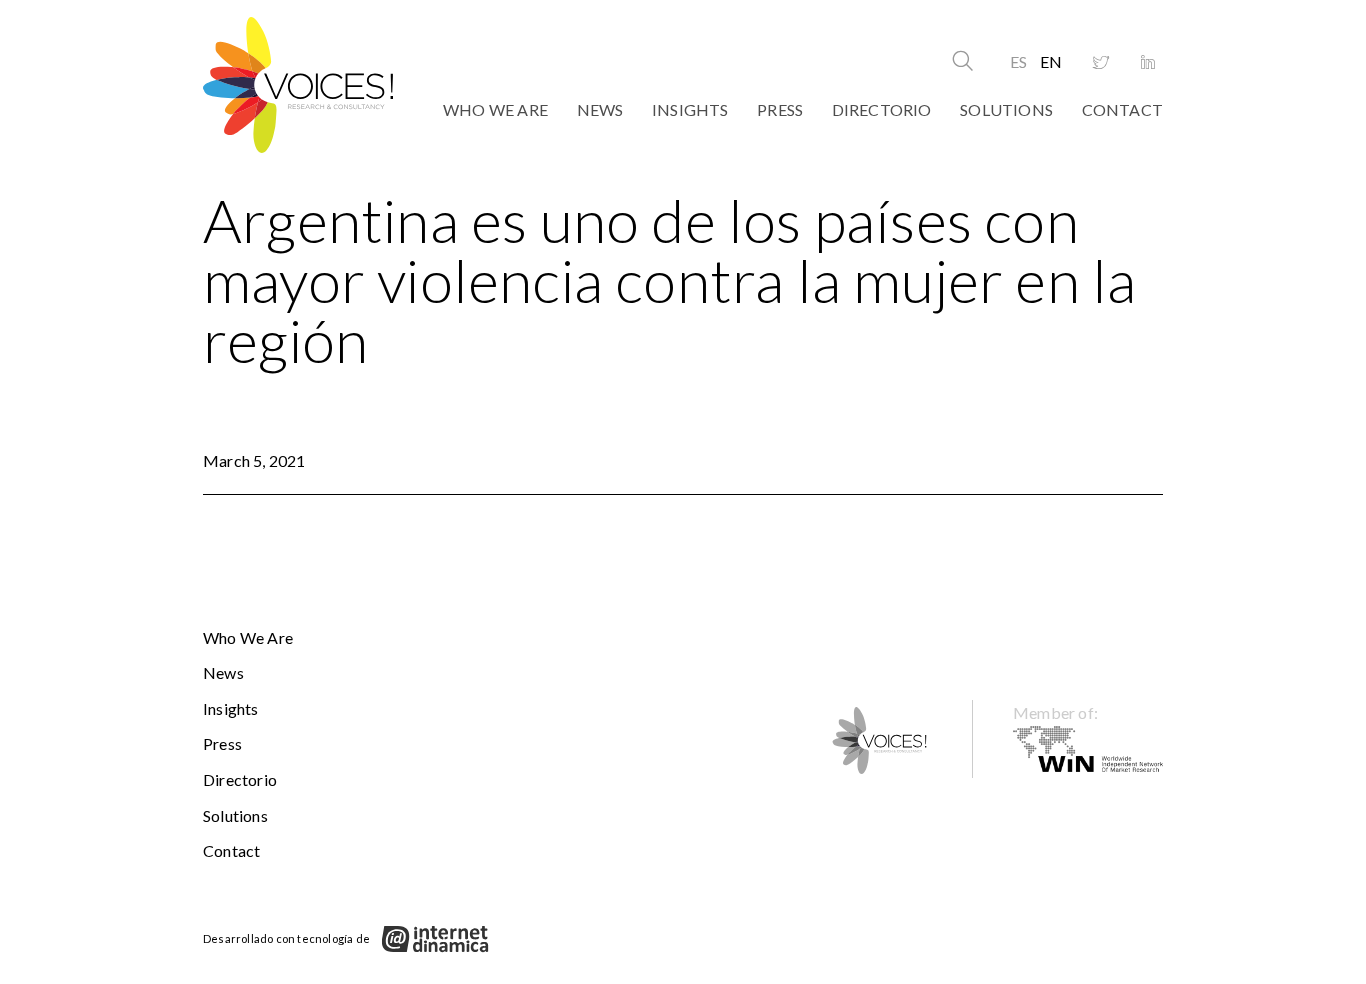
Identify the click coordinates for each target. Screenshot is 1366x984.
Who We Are (495, 109)
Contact (1122, 109)
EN (1051, 61)
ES (1018, 61)
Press (780, 109)
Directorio (882, 109)
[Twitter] (1101, 63)
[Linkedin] (1148, 63)
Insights (690, 109)
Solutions (1006, 109)
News (600, 109)
